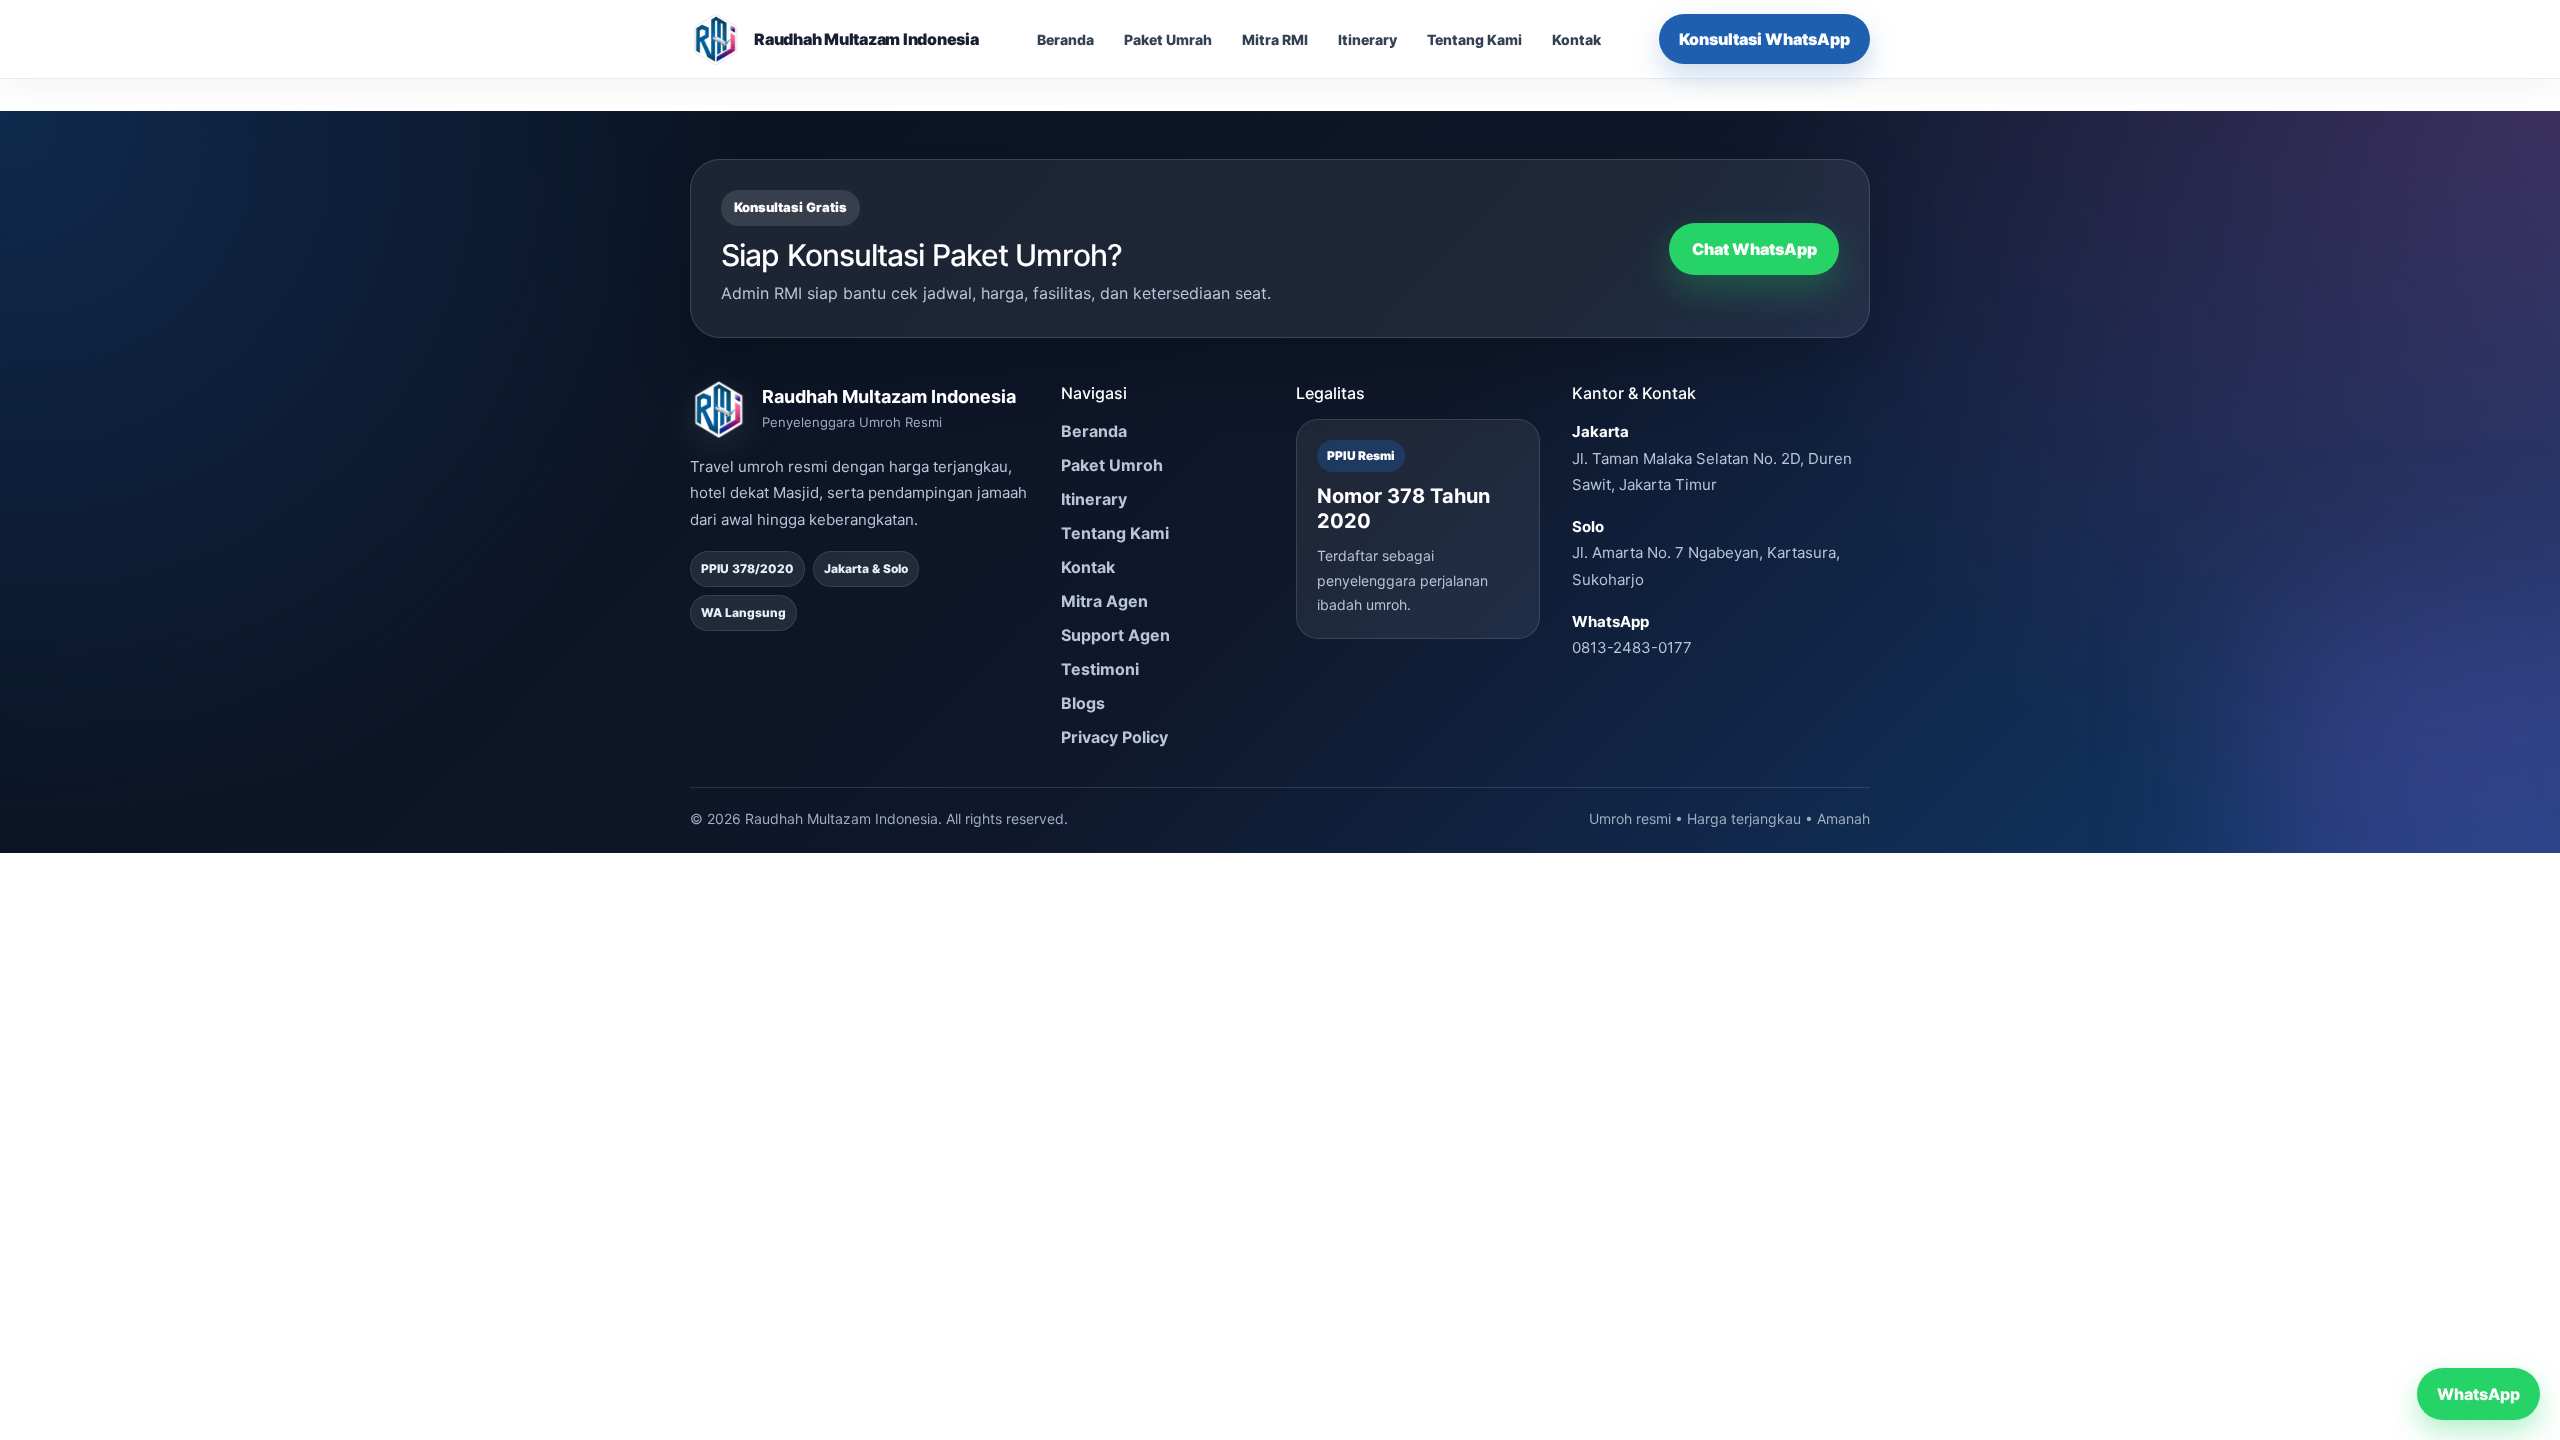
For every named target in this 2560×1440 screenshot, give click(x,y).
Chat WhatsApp (1754, 249)
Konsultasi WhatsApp (1764, 39)
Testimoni (1100, 669)
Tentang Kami (1474, 39)
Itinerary (1367, 39)
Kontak (1576, 39)
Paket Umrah (1168, 39)
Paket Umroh (1112, 465)
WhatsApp (2478, 1394)
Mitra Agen (1104, 601)
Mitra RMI (1275, 39)
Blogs (1083, 703)
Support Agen (1115, 635)
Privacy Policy (1114, 737)
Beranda (1065, 39)
